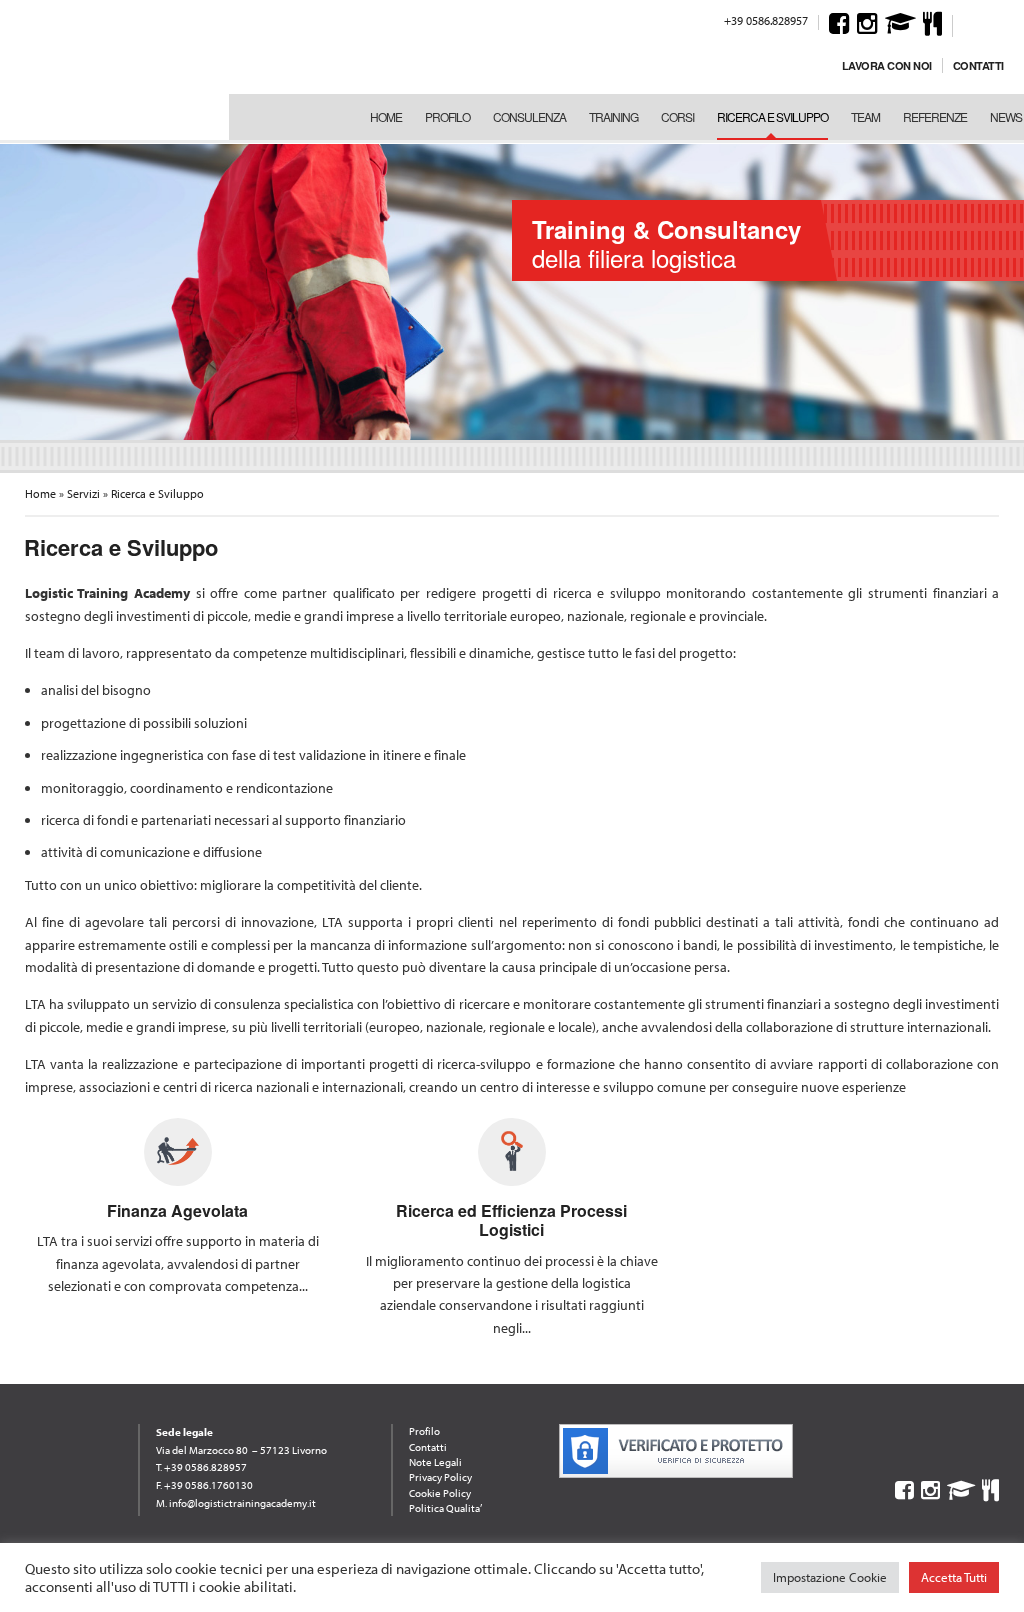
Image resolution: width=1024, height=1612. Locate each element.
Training (613, 116)
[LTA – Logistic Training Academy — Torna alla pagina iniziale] (109, 70)
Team (865, 116)
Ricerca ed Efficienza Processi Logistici (511, 1220)
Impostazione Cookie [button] (830, 1577)
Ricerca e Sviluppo (772, 116)
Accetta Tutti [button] (954, 1577)
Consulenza (529, 116)
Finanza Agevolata (177, 1210)
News (1006, 116)
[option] (512, 290)
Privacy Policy (440, 1477)
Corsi (677, 116)
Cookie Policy (440, 1493)
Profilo (447, 116)
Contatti (978, 65)
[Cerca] (971, 23)
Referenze (935, 116)
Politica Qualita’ (445, 1508)
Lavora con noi (887, 65)
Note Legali (435, 1462)
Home (386, 116)
